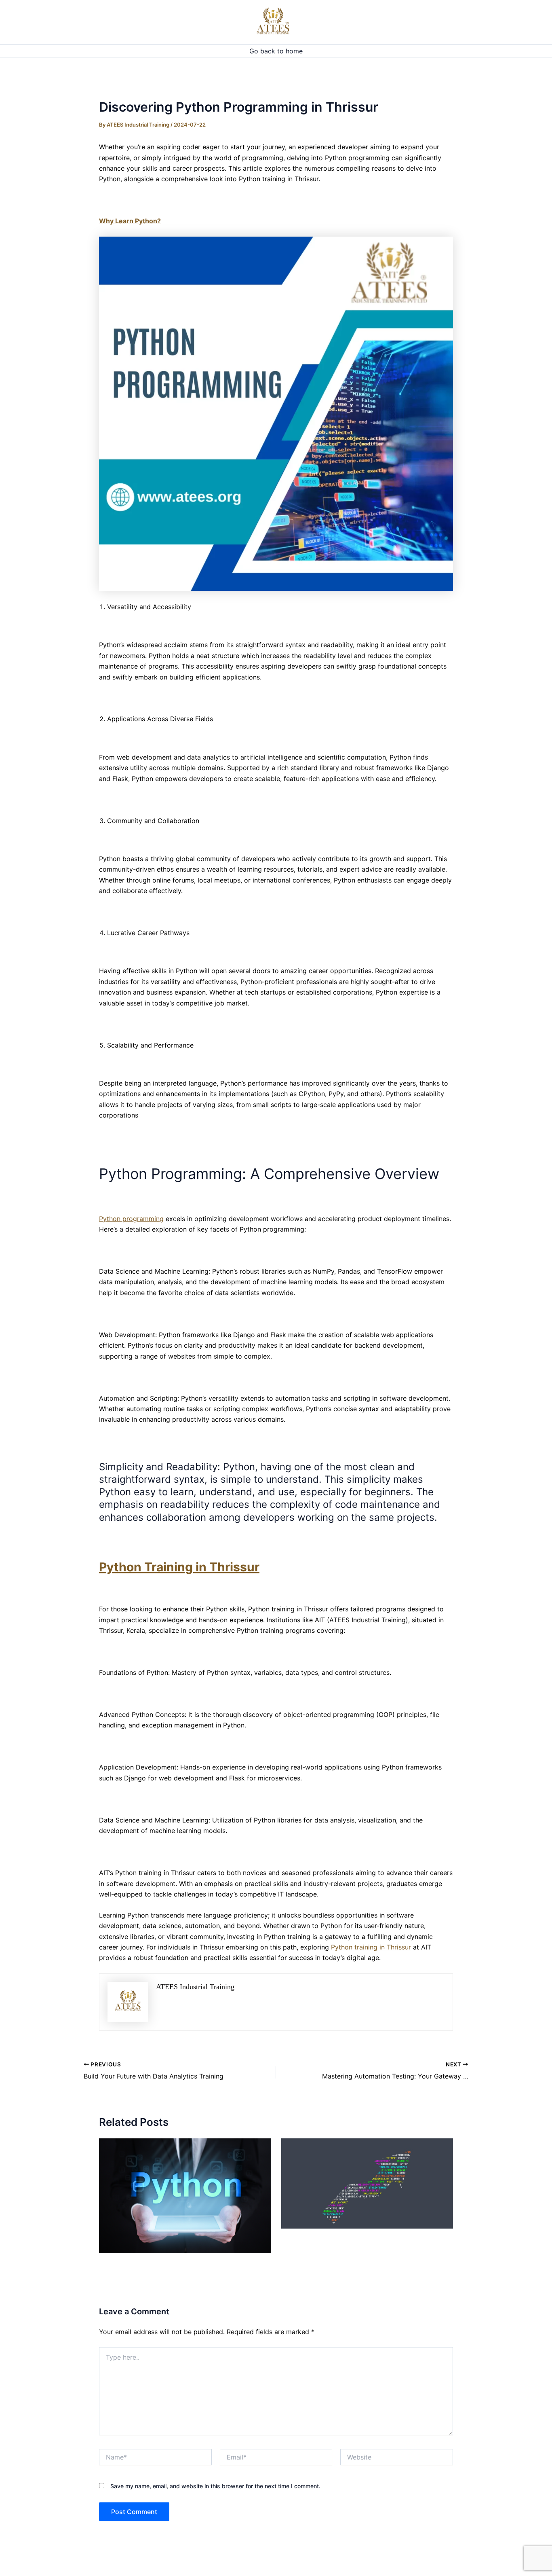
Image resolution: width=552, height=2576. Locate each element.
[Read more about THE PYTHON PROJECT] (185, 2195)
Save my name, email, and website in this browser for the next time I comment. (215, 2486)
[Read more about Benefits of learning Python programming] (367, 2183)
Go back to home (276, 51)
